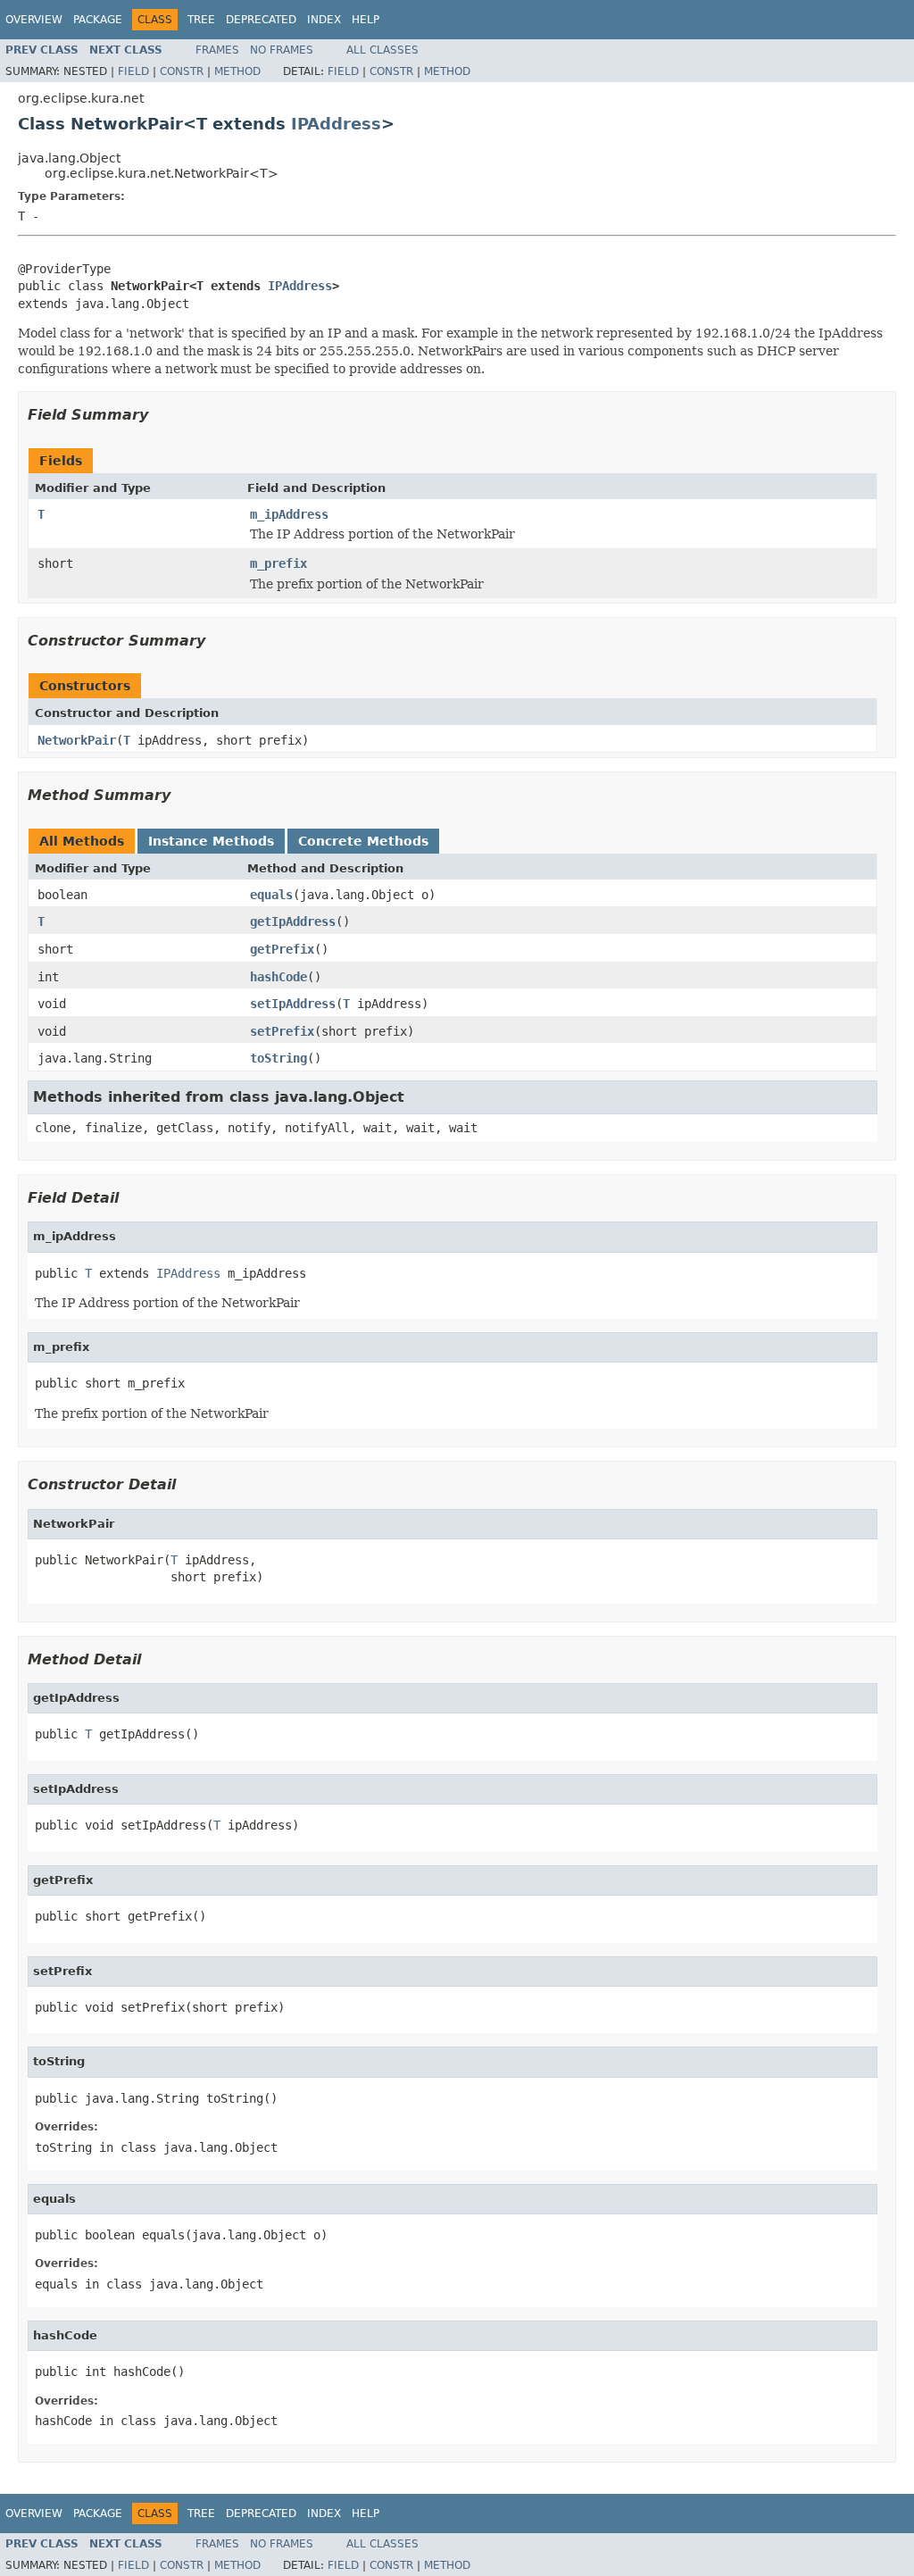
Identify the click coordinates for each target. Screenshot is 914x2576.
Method (237, 71)
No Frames (282, 50)
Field (133, 71)
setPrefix (282, 1031)
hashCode (278, 977)
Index (324, 20)
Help (366, 20)
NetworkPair (77, 740)
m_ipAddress (289, 514)
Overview (34, 20)
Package (98, 20)
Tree (201, 20)
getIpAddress (293, 921)
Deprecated (261, 20)
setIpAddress (293, 1004)
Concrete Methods (363, 841)
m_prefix (278, 563)
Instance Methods (211, 841)
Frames (217, 50)
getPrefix (282, 949)
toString (278, 1058)
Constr (182, 71)
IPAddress (336, 124)
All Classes (382, 50)
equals (271, 895)
